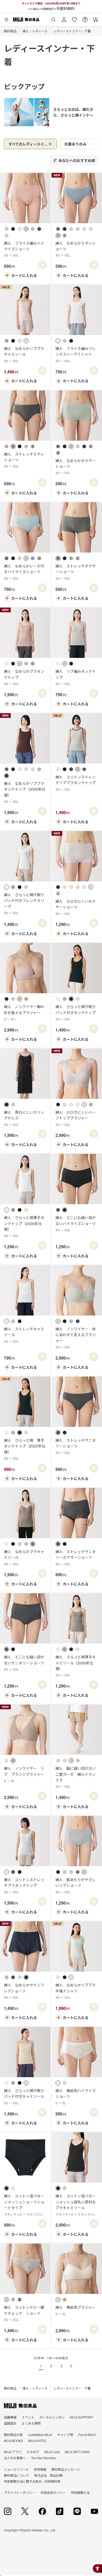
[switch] (42, 265)
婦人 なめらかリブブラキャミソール (24, 354)
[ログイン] (64, 18)
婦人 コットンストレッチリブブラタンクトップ (76, 783)
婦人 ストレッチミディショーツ (24, 460)
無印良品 (10, 31)
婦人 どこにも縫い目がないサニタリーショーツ (24, 1663)
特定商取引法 (80, 2492)
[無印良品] (20, 2406)
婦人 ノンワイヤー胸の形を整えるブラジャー (24, 1013)
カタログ (33, 2452)
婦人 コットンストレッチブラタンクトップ (24, 1886)
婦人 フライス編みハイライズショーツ (24, 249)
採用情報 (40, 2469)
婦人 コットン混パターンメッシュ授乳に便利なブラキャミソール (76, 2205)
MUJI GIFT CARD (77, 2452)
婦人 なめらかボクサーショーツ (76, 466)
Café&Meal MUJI (40, 2435)
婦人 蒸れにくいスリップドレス (24, 1118)
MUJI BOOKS (13, 2441)
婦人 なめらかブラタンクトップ (24, 677)
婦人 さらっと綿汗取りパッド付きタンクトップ (76, 1013)
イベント (28, 2417)
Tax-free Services (43, 2458)
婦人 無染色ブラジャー (75, 2310)
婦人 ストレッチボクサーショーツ (76, 572)
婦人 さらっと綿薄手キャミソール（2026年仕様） (76, 1666)
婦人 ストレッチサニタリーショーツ (76, 1446)
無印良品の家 (13, 2435)
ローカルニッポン (52, 2417)
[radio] (7, 229)
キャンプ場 (65, 2435)
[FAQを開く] (85, 18)
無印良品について (16, 2475)
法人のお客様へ (15, 2458)
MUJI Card (52, 2452)
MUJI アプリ (13, 2452)
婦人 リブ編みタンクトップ (76, 677)
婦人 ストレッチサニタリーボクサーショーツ (76, 1557)
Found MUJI (87, 2435)
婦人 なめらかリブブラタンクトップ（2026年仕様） (25, 792)
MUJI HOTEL (38, 2441)
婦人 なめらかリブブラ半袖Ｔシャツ (76, 1991)
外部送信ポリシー (53, 2492)
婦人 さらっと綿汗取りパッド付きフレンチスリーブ (24, 904)
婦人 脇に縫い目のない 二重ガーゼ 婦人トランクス (77, 1777)
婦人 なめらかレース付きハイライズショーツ (24, 572)
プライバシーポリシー (20, 2492)
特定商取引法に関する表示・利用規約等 (32, 2481)
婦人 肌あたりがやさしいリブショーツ (76, 1886)
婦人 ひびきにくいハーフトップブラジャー (76, 1118)
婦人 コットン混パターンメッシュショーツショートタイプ (24, 2205)
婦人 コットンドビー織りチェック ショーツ (24, 2313)
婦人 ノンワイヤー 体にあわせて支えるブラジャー (76, 1338)
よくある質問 (31, 2423)
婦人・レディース (35, 31)
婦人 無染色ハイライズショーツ (76, 2096)
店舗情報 (10, 2417)
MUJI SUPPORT (81, 2417)
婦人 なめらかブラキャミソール (24, 1557)
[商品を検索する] (54, 18)
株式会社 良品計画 (48, 2475)
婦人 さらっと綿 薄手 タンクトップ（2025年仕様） (25, 1449)
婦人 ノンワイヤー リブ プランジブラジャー (24, 1774)
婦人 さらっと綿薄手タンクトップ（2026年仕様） (24, 1226)
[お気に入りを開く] (75, 18)
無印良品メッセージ (66, 2469)
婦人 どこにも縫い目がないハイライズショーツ (76, 1223)
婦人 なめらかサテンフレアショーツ (24, 1991)
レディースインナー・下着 (72, 31)
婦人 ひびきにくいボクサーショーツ (76, 907)
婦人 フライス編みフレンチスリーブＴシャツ (76, 354)
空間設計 (10, 2423)
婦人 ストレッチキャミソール (24, 1335)
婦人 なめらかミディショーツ (75, 249)
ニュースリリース (16, 2469)
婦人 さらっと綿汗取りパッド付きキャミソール (24, 2096)
